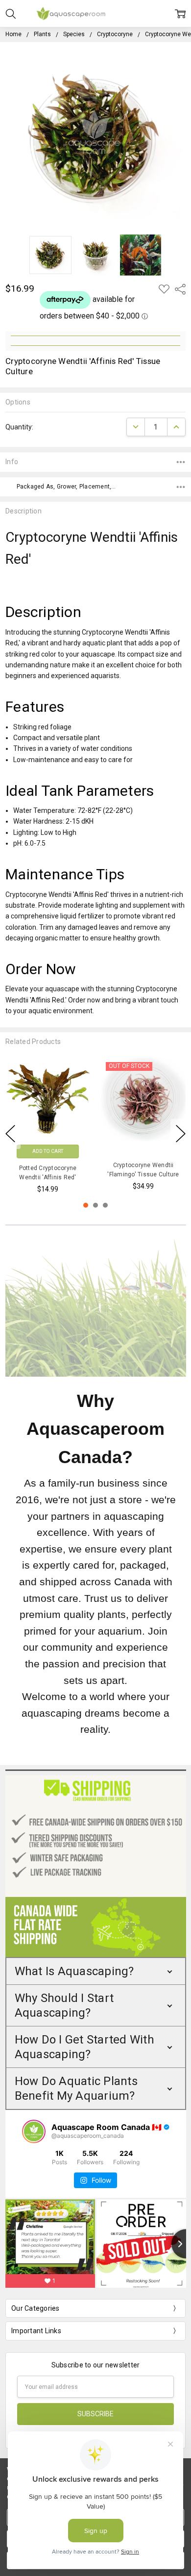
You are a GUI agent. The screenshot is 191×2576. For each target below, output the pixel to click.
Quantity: (19, 427)
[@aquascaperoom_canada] (34, 2131)
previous (10, 1134)
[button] (96, 1971)
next (181, 1134)
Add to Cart (48, 1151)
